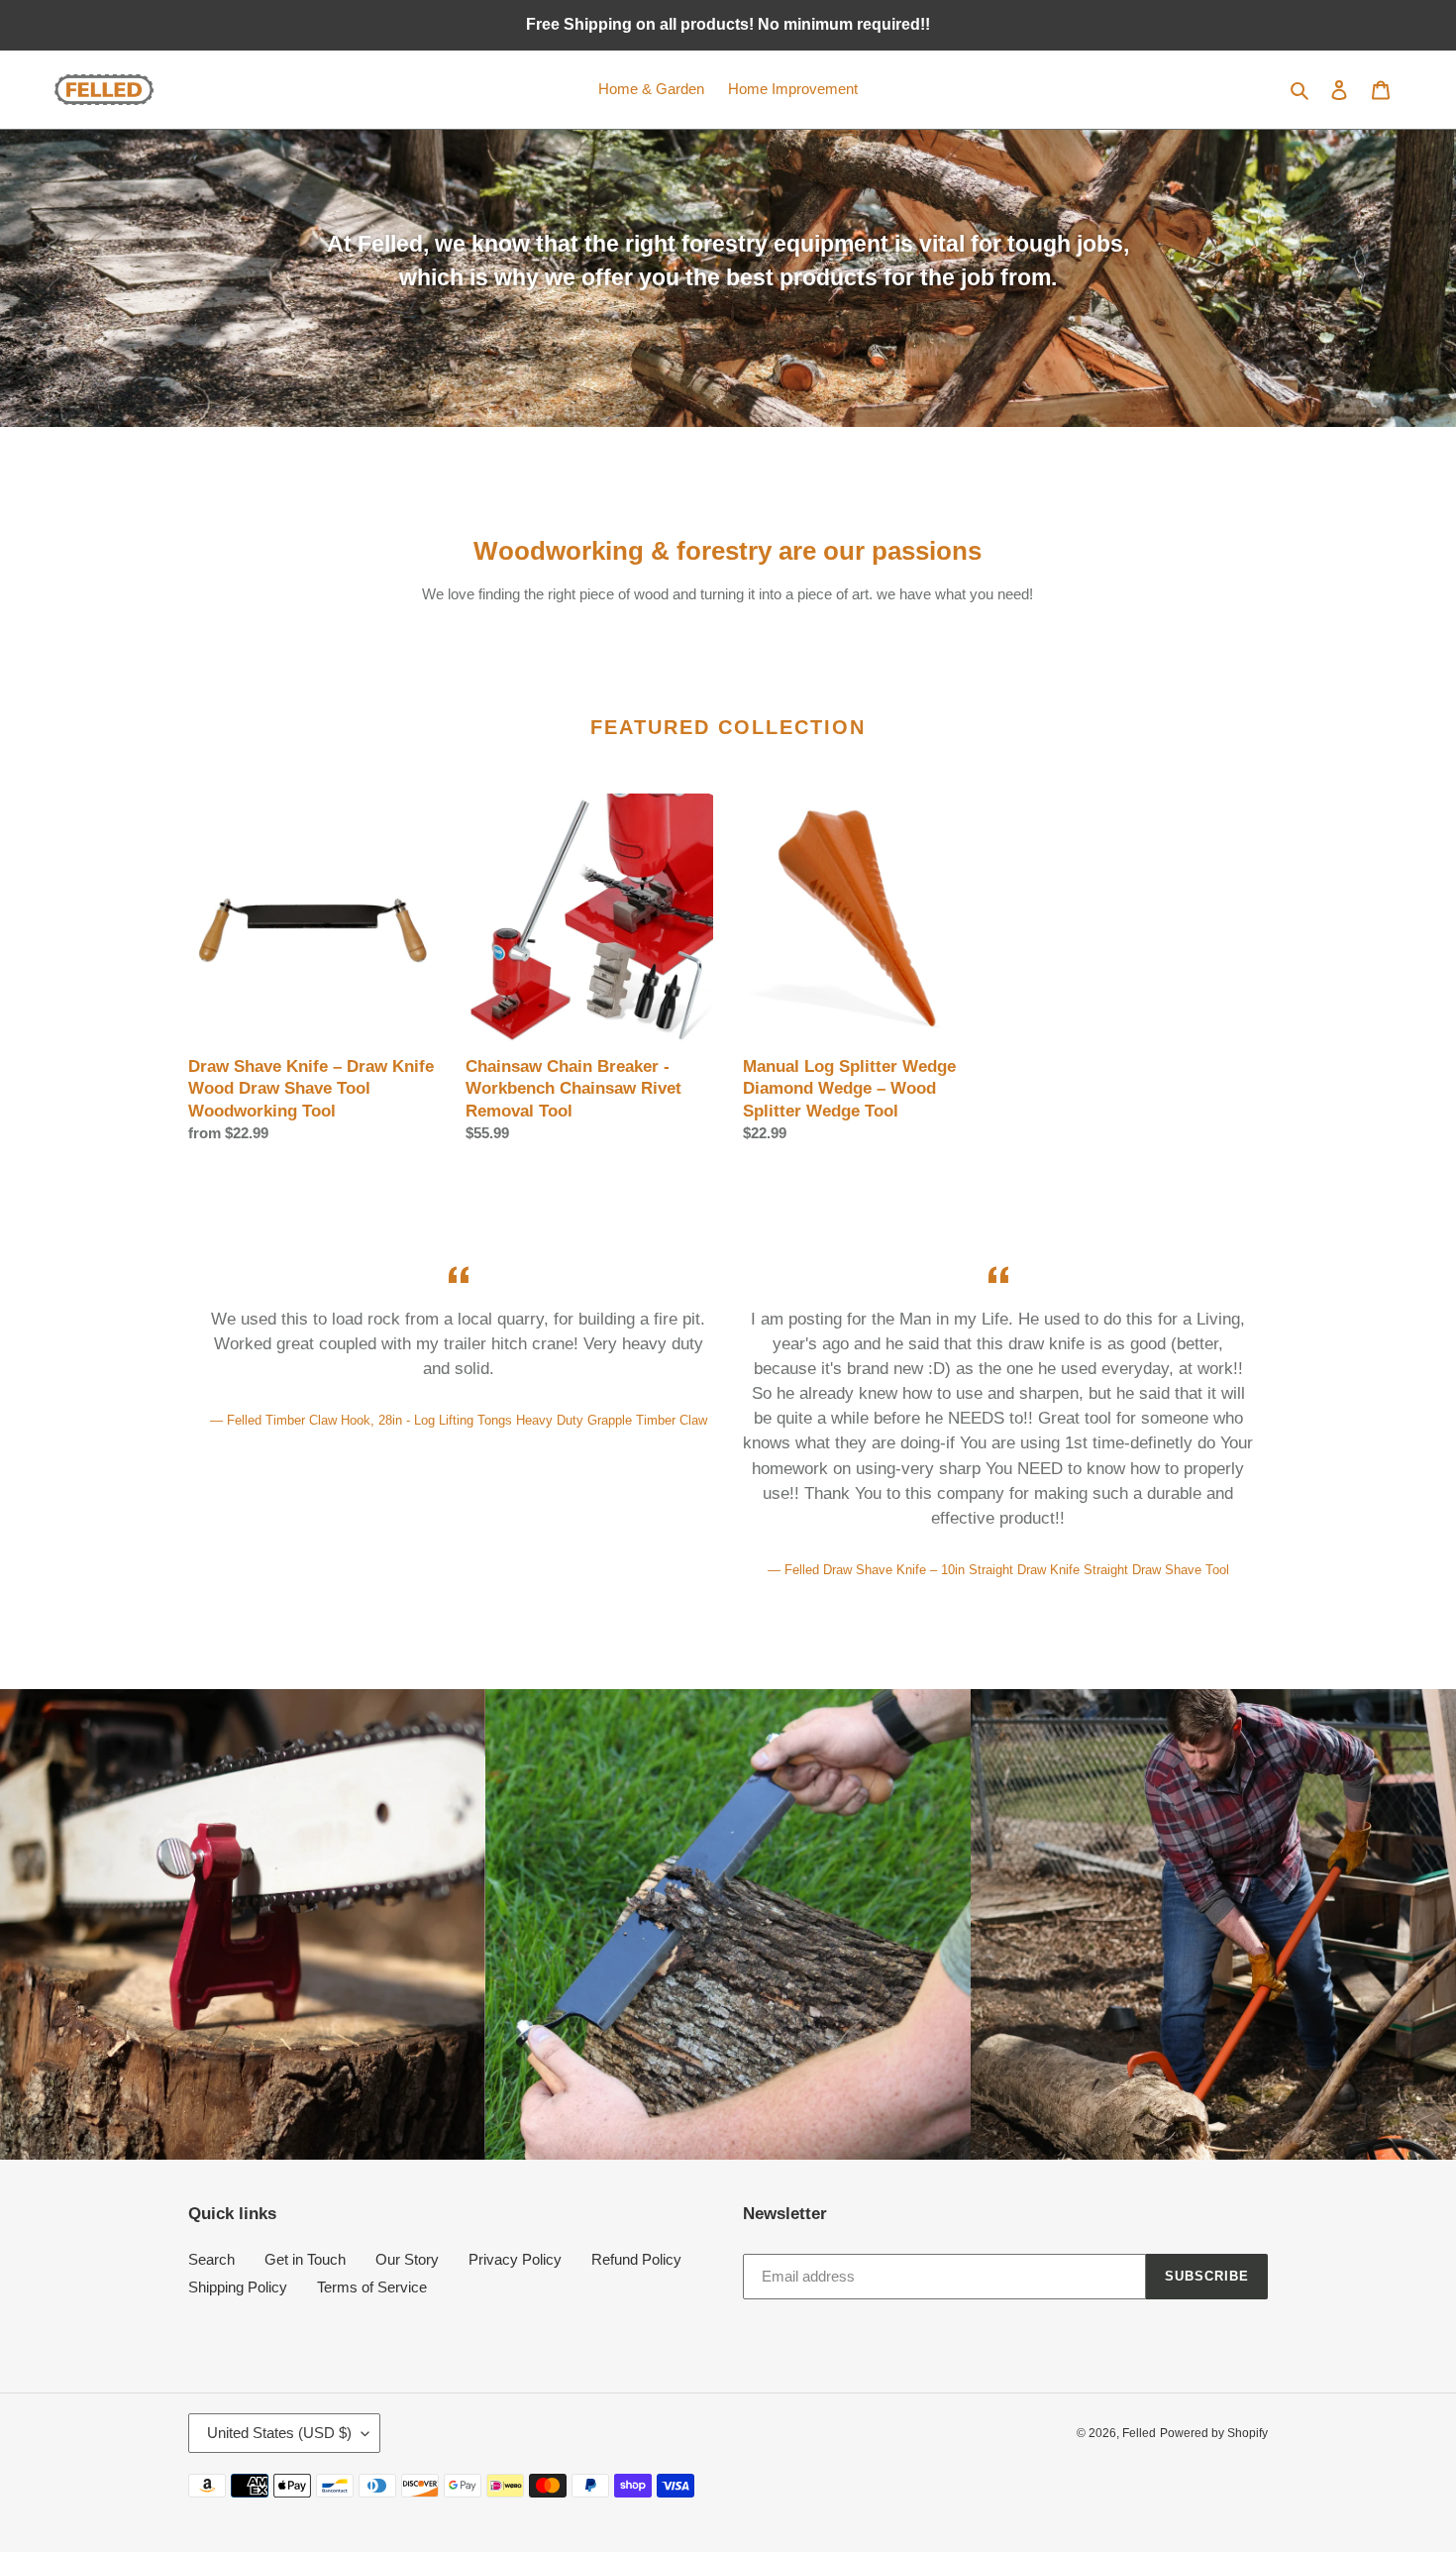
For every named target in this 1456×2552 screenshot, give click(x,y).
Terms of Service (372, 2287)
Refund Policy (636, 2259)
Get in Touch (305, 2259)
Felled (1139, 2433)
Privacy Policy (515, 2259)
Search (211, 2259)
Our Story (407, 2259)
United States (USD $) (279, 2433)
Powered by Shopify (1214, 2433)
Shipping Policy (238, 2287)
